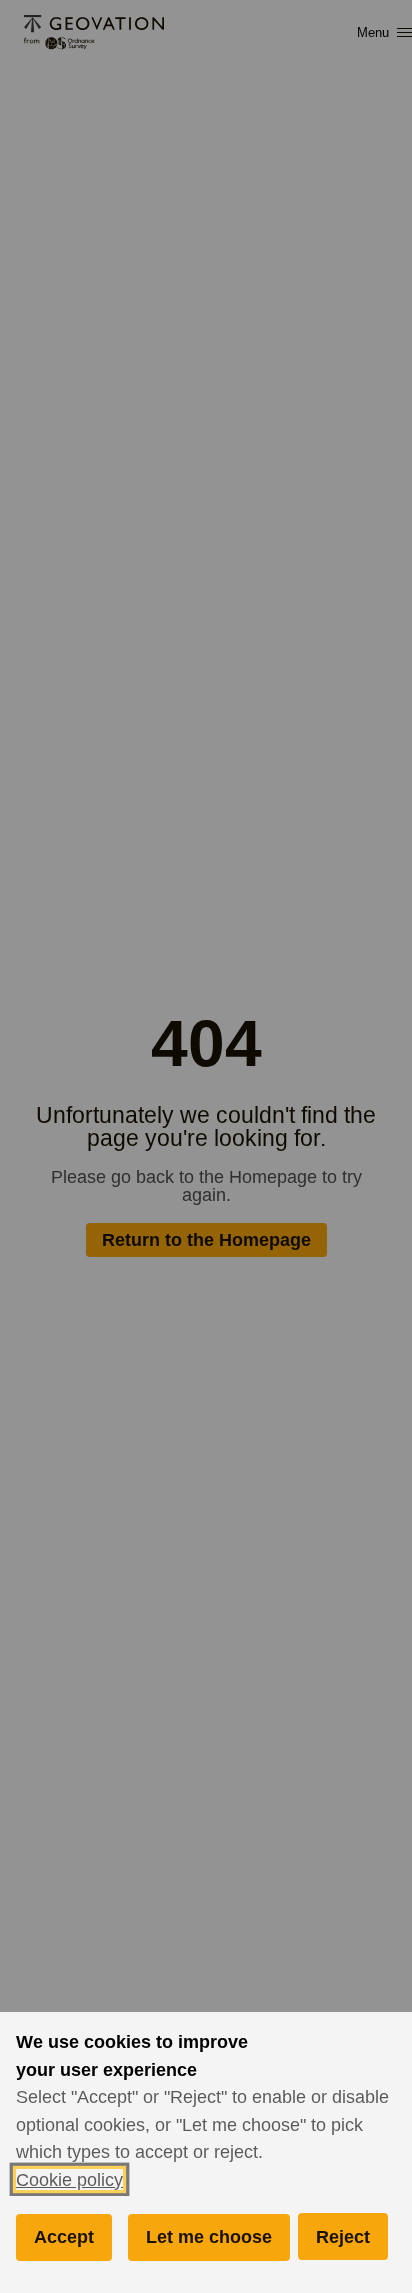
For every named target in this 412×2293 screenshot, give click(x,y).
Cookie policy (69, 2179)
